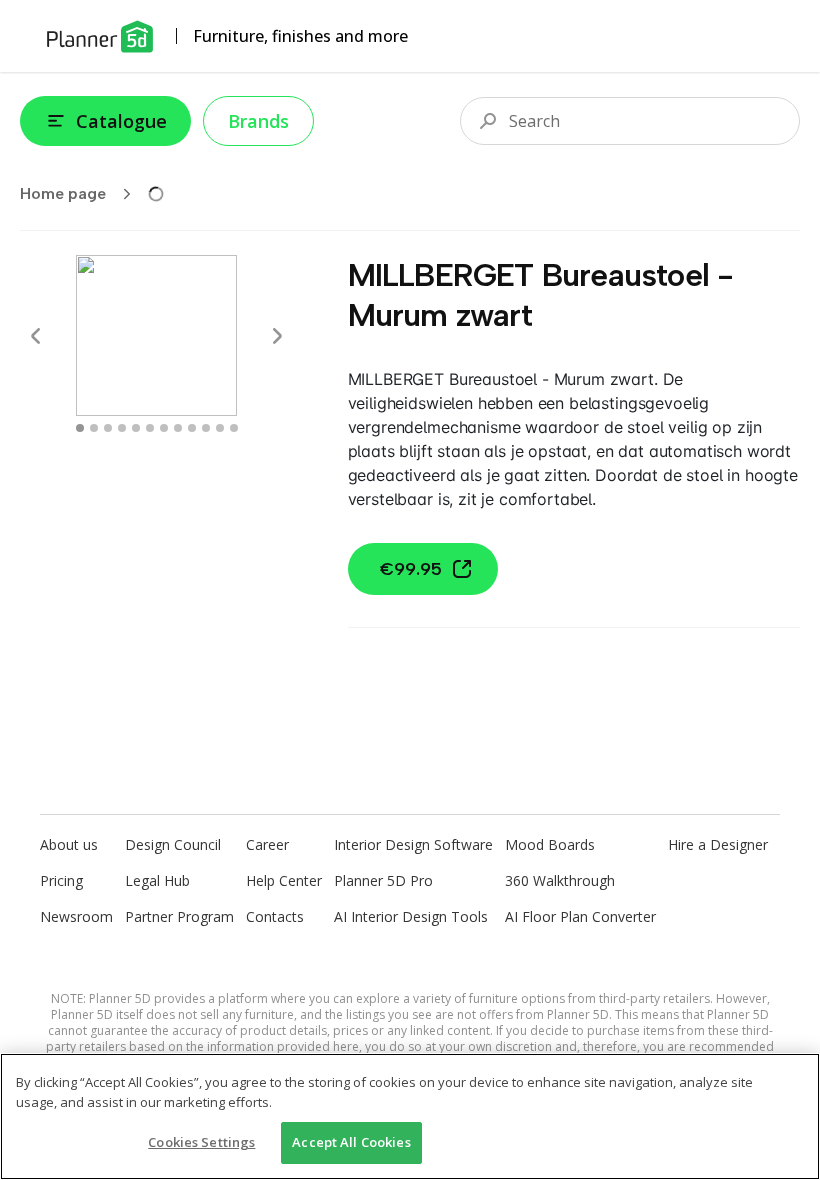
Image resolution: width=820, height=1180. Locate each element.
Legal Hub (157, 880)
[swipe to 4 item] (136, 428)
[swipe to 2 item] (108, 428)
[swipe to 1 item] (94, 428)
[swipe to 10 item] (220, 428)
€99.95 (411, 569)
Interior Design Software (413, 844)
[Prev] (36, 336)
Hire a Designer (718, 844)
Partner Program (179, 916)
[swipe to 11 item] (234, 428)
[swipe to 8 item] (192, 428)
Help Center (284, 880)
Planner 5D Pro (383, 880)
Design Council (173, 844)
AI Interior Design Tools (411, 916)
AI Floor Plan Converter (580, 916)
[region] (410, 1116)
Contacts (275, 916)
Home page (63, 193)
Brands (258, 121)
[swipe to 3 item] (122, 428)
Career (267, 844)
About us (69, 844)
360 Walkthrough (560, 880)
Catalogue (121, 121)
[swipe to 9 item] (206, 428)
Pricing (61, 880)
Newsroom (76, 916)
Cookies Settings (201, 1142)
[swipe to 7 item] (178, 428)
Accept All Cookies (351, 1142)
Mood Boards (550, 844)
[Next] (277, 336)
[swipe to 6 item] (164, 428)
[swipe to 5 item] (150, 428)
